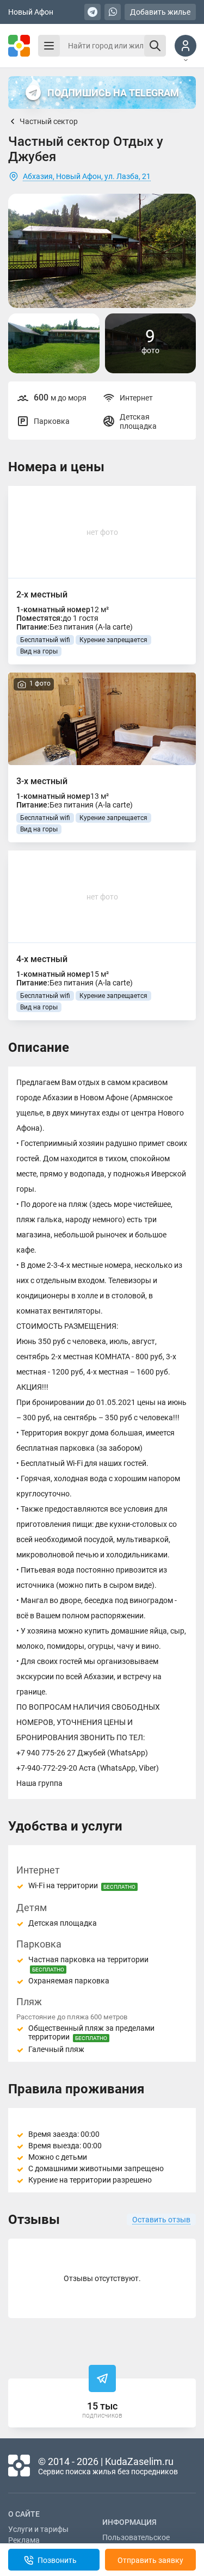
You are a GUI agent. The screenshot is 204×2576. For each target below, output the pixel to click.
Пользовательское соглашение (136, 2542)
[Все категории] (49, 46)
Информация (129, 2522)
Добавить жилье (160, 12)
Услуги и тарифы (38, 2529)
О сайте (24, 2514)
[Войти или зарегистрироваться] (186, 46)
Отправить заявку (150, 2560)
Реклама (24, 2540)
